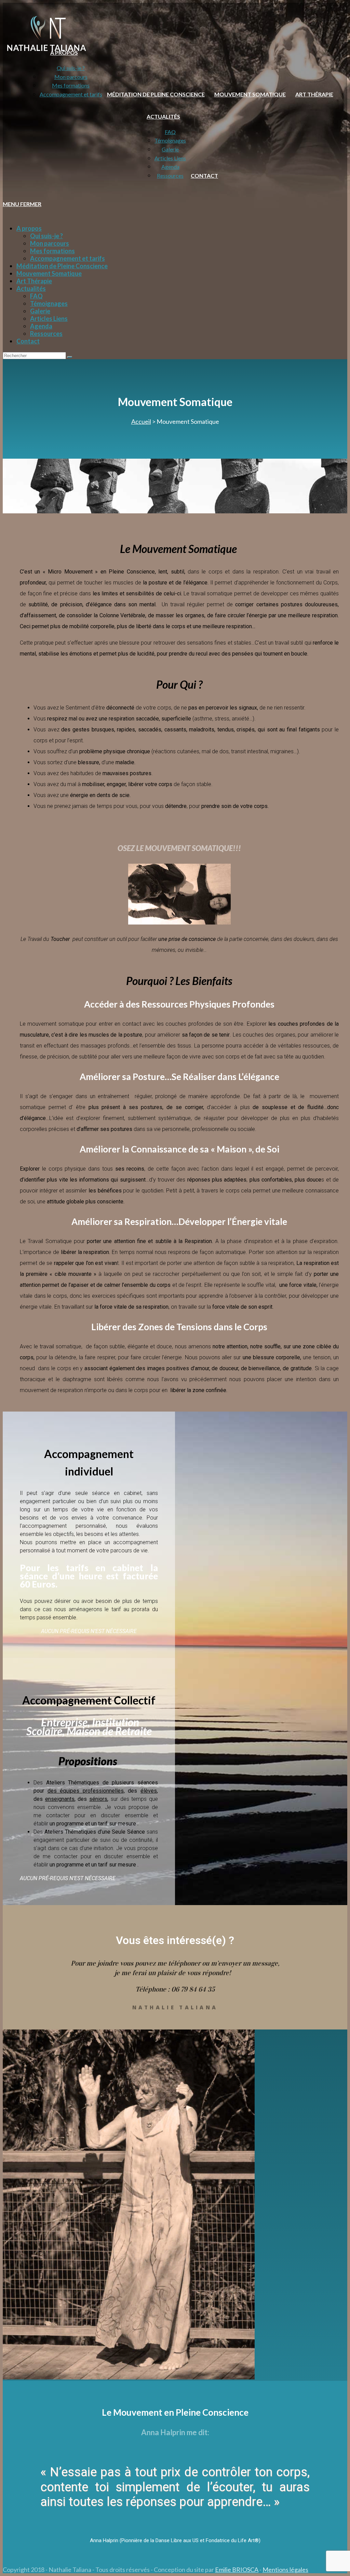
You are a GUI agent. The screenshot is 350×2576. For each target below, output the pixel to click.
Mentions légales (285, 2570)
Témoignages (49, 304)
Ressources (46, 334)
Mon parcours (50, 243)
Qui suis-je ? (46, 236)
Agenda (41, 326)
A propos (29, 228)
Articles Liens (49, 319)
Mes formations (52, 251)
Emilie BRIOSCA (237, 2570)
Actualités (31, 288)
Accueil (141, 421)
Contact (28, 341)
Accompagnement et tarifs (68, 258)
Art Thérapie (34, 281)
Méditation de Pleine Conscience (62, 266)
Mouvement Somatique (49, 273)
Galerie (40, 311)
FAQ (36, 296)
